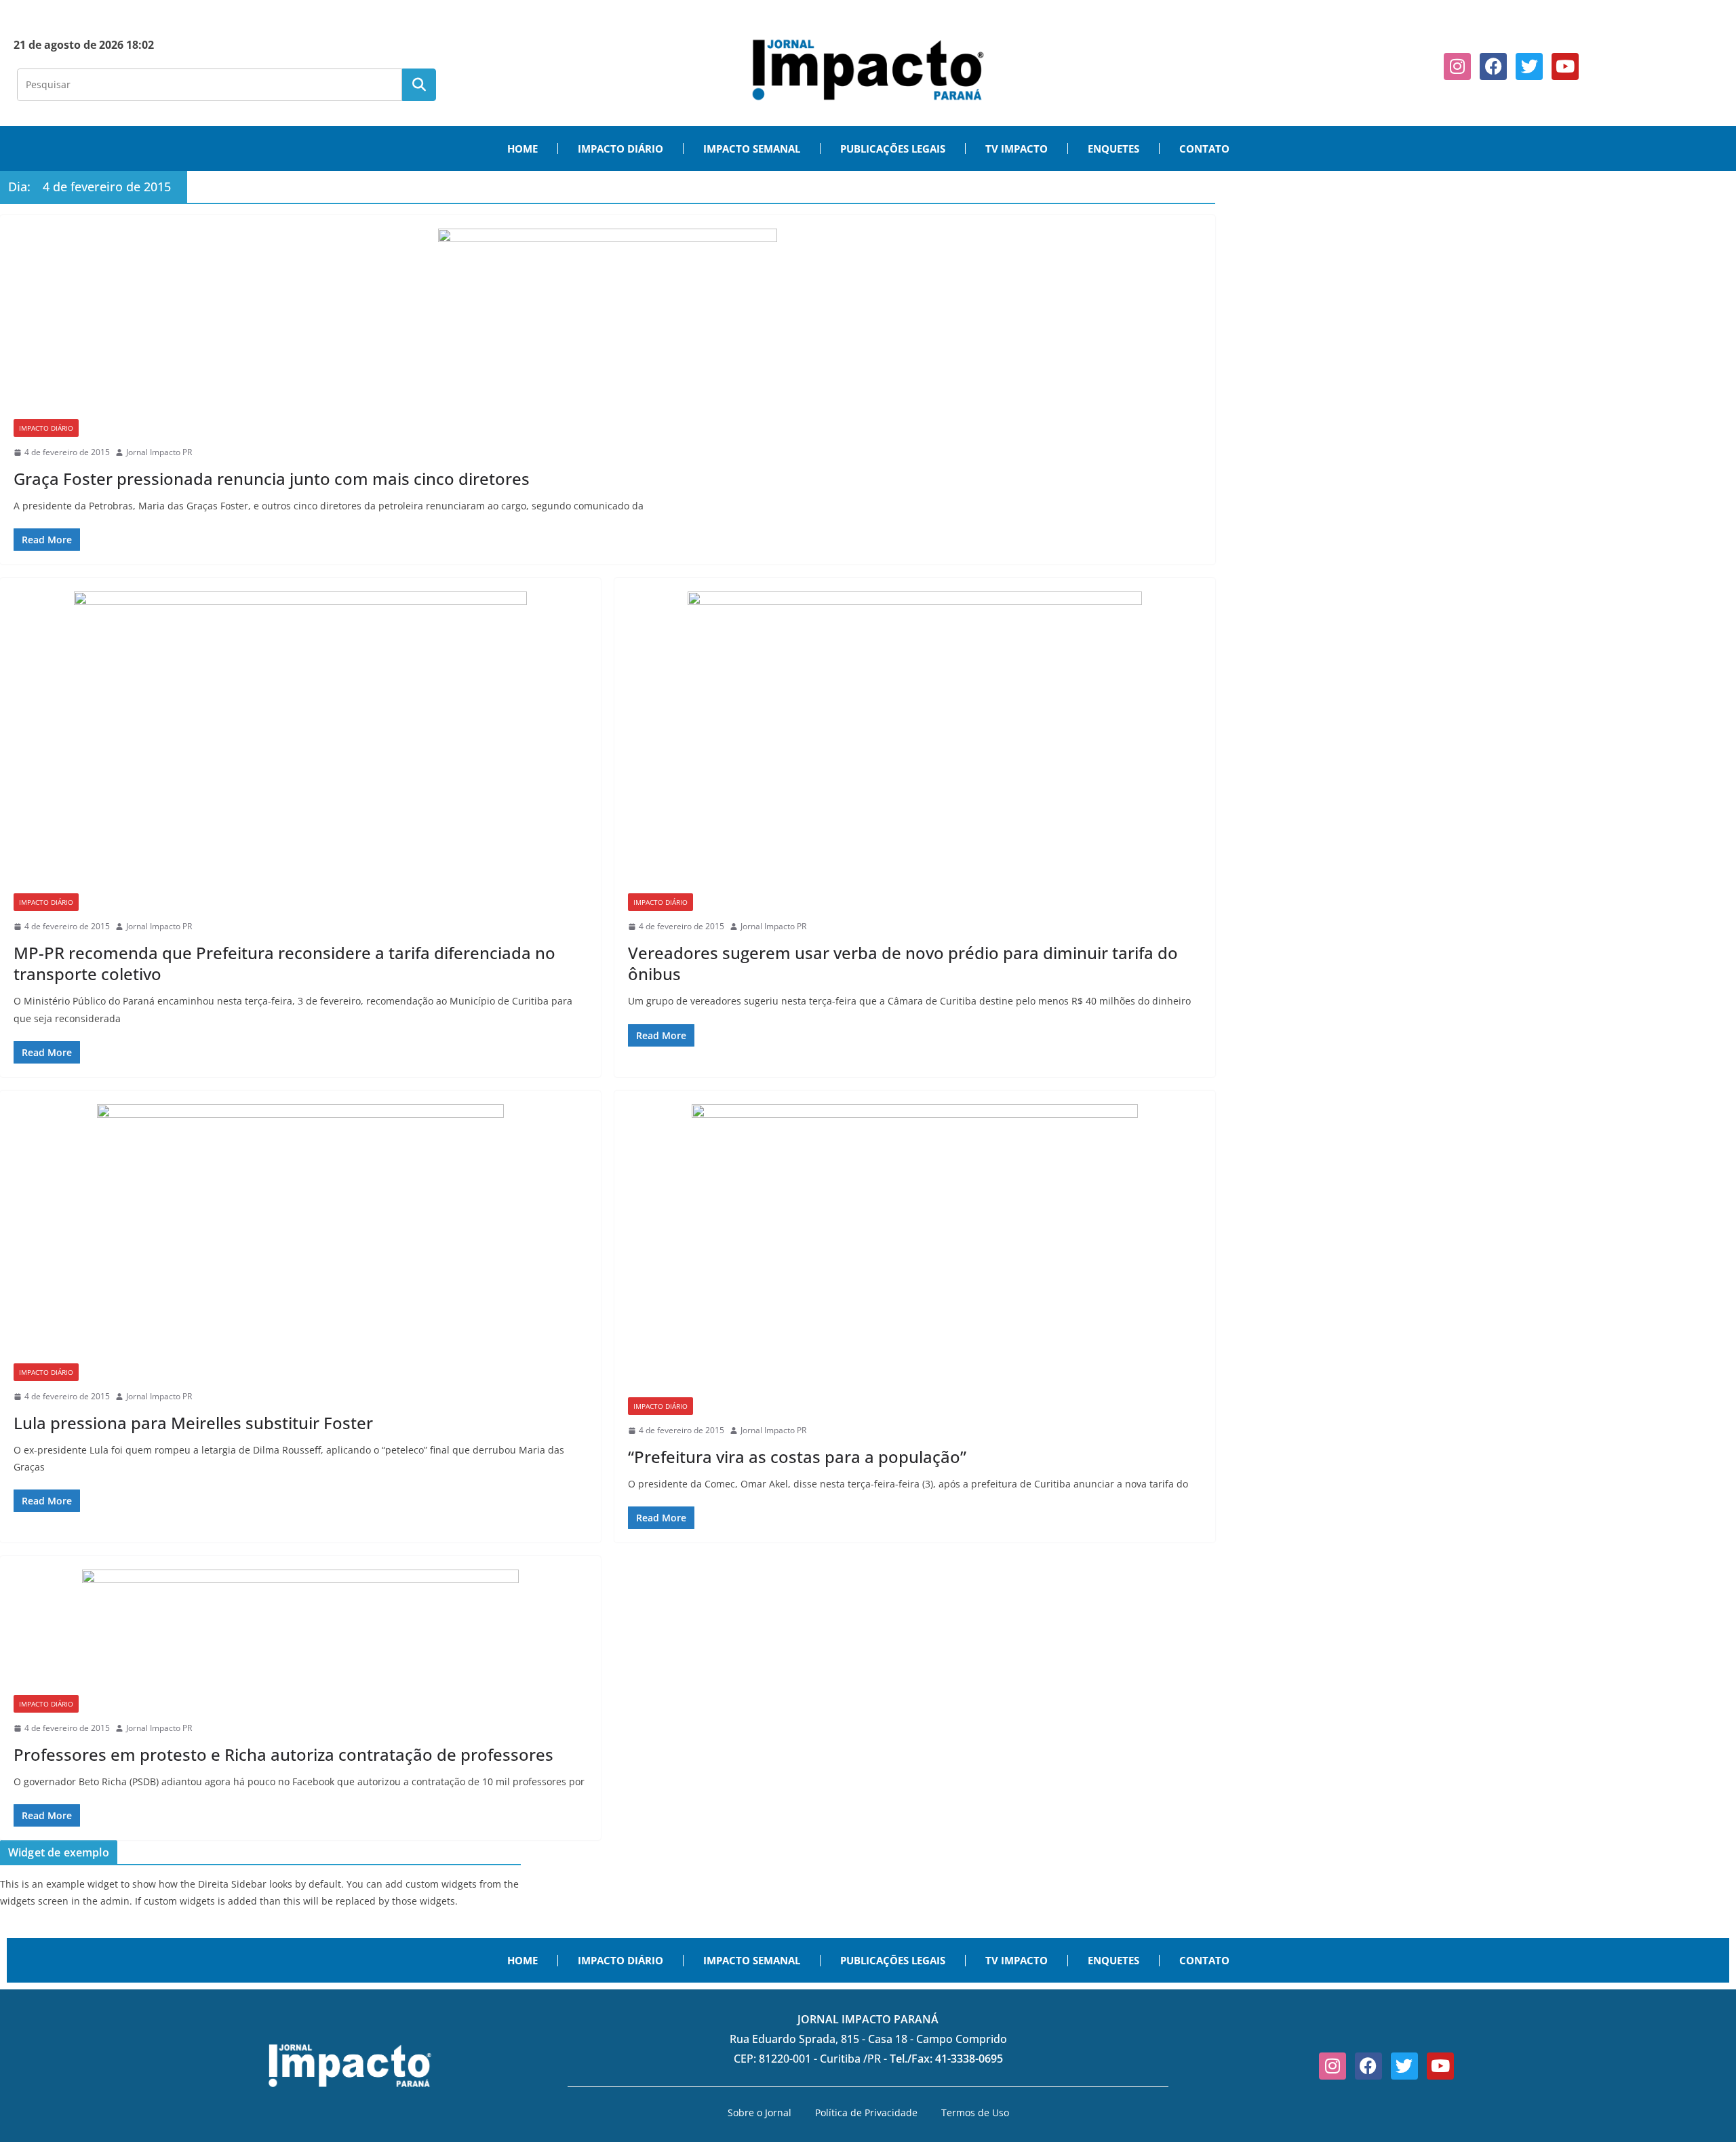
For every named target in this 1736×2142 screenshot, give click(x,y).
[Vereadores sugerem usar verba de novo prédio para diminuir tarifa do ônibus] (915, 742)
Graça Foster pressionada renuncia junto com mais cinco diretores (272, 479)
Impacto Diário (46, 428)
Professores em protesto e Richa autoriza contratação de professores (283, 1754)
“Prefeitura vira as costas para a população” (797, 1457)
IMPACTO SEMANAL (752, 149)
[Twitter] (1529, 66)
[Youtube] (1565, 66)
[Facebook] (1493, 66)
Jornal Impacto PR (159, 452)
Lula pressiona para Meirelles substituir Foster (193, 1423)
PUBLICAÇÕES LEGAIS (893, 149)
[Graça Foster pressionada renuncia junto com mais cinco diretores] (608, 324)
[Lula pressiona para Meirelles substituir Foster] (300, 1234)
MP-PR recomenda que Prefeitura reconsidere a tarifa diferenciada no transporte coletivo (284, 963)
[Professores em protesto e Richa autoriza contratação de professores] (300, 1632)
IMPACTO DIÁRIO (620, 149)
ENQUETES (1113, 149)
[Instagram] (1457, 66)
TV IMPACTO (1017, 149)
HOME (522, 149)
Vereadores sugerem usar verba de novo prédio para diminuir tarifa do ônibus (903, 963)
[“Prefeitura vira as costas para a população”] (915, 1251)
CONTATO (1204, 149)
